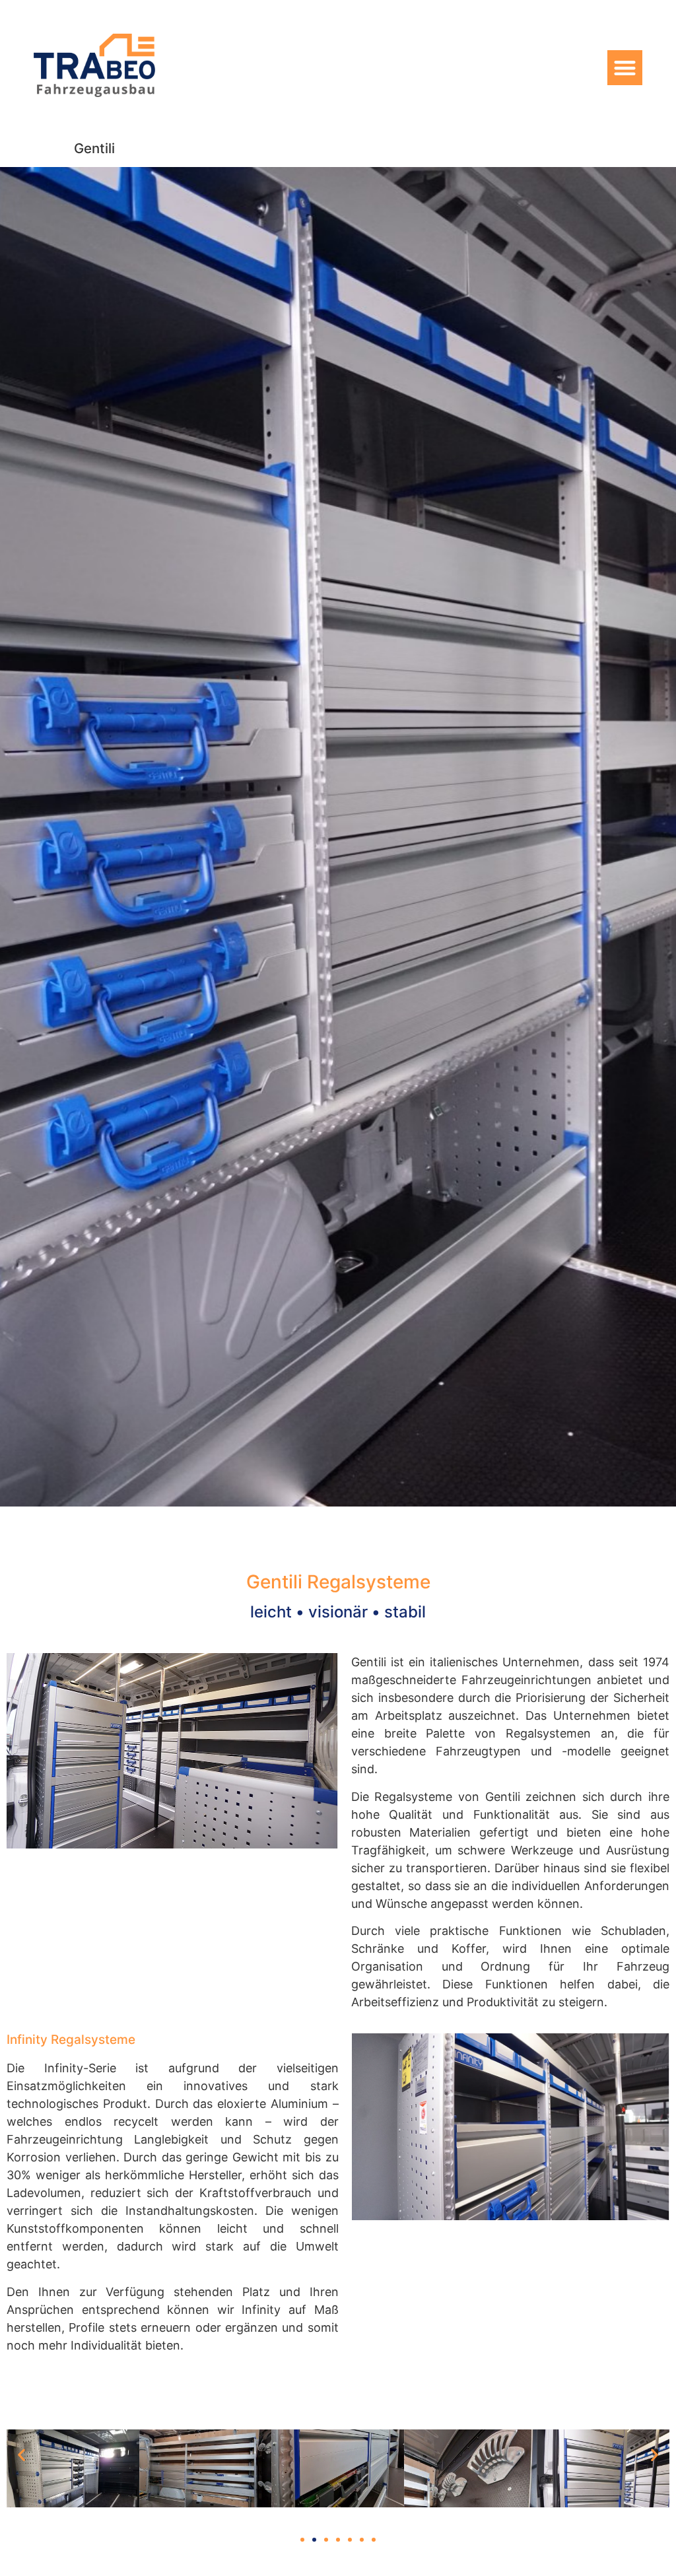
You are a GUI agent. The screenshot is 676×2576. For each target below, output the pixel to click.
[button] (625, 68)
